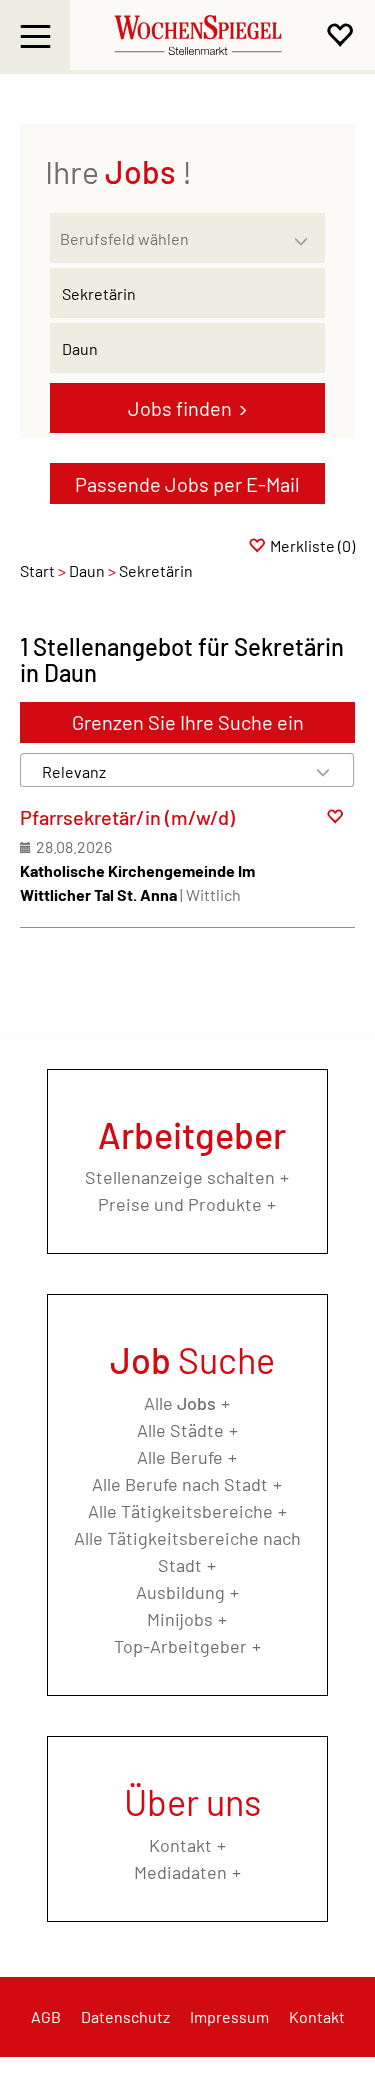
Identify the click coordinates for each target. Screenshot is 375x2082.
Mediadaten (180, 1872)
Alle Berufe (180, 1457)
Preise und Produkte (180, 1204)
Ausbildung (180, 1592)
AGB (46, 2016)
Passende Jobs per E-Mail (187, 484)
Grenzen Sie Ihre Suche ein (188, 722)
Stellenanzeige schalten (180, 1177)
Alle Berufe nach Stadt (180, 1484)
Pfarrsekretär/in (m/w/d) (127, 817)
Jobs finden (180, 408)
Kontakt (180, 1845)
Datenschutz (125, 2016)
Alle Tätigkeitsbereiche (180, 1511)
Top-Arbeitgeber (180, 1646)
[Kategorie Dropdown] (305, 233)
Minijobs (180, 1619)
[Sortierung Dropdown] (323, 771)
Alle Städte (180, 1430)
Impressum (229, 2016)
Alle (180, 1403)
